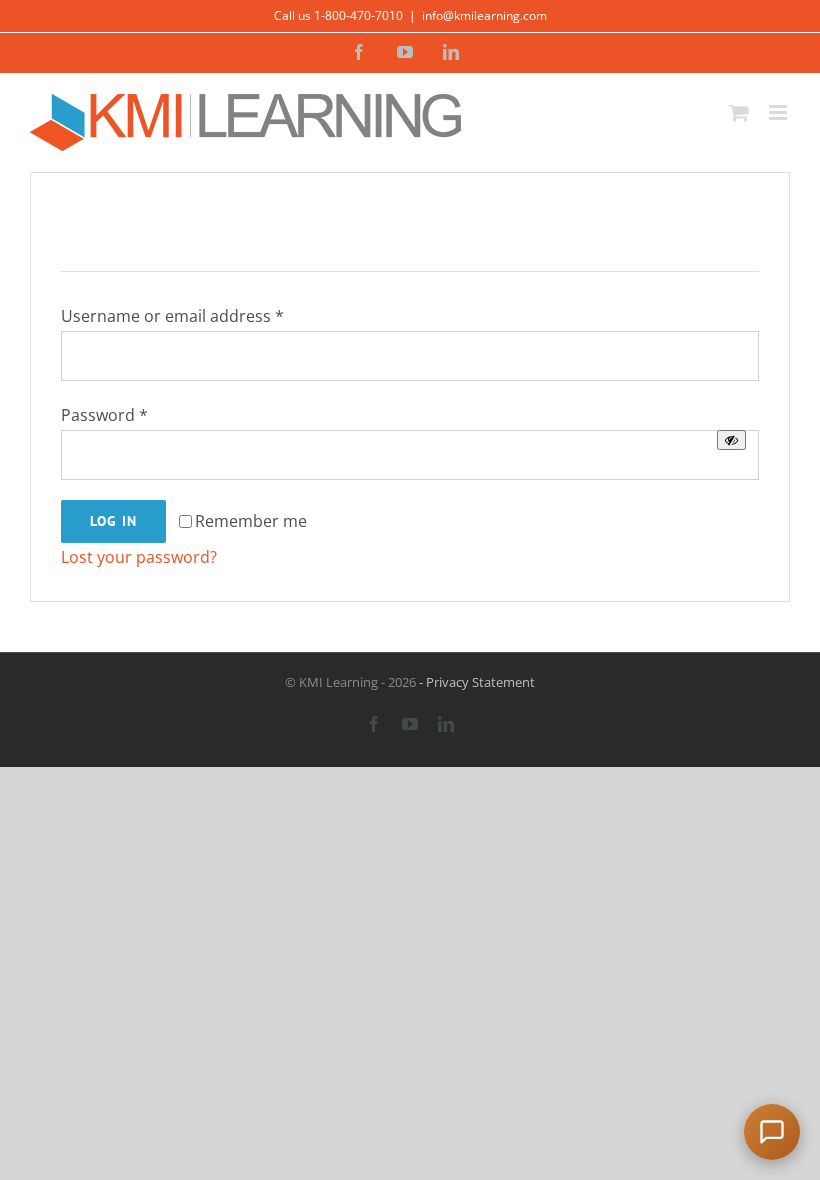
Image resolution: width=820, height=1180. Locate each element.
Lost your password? (139, 557)
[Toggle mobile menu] (779, 112)
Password (104, 415)
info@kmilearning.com (484, 15)
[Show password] (731, 440)
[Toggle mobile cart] (739, 112)
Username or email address (172, 316)
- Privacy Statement (475, 682)
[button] (772, 1132)
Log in (113, 521)
